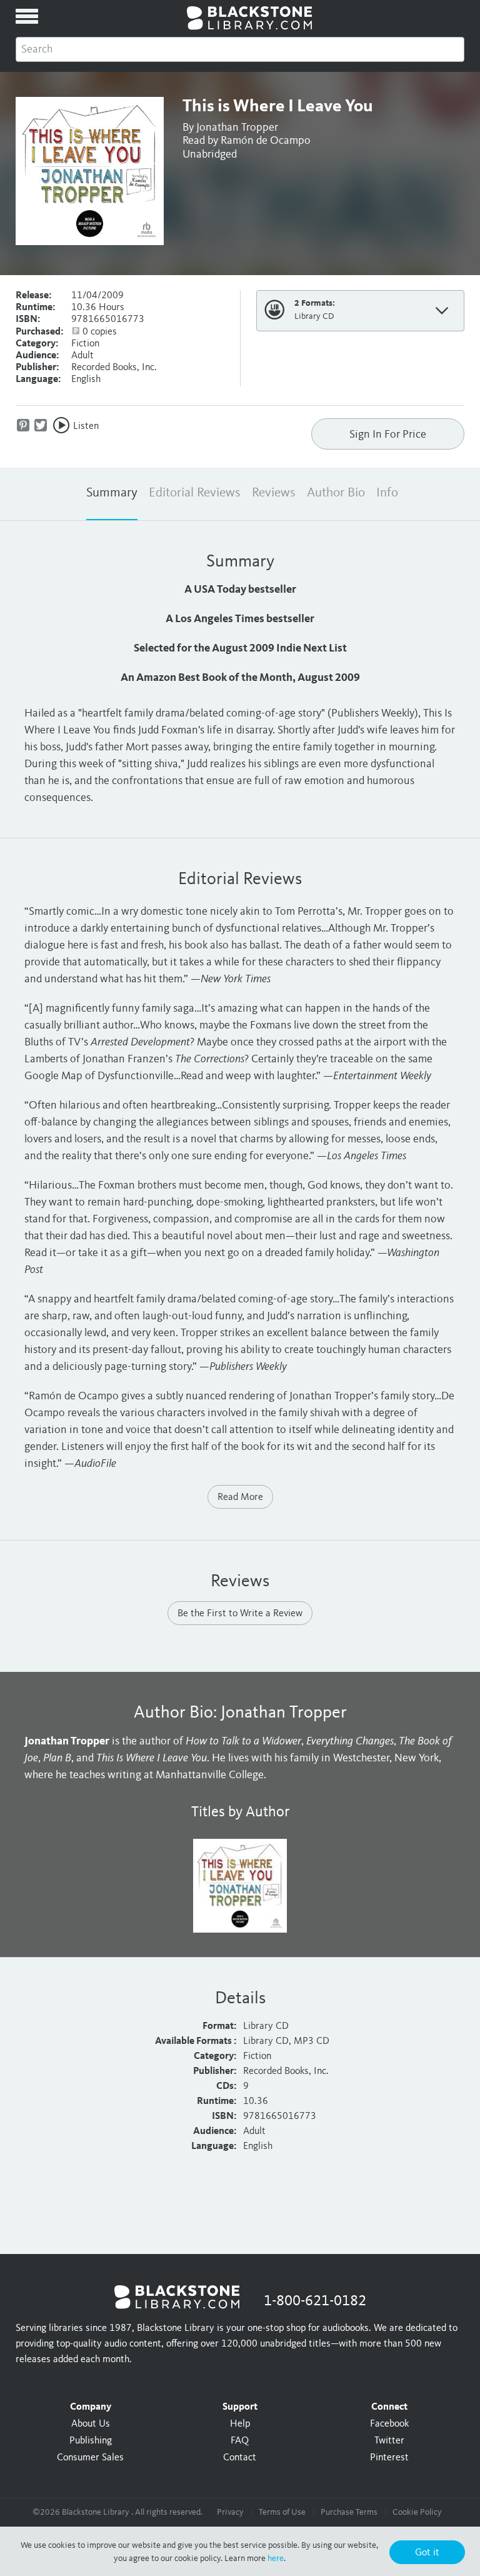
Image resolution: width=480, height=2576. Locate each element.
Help (240, 2424)
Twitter (389, 2441)
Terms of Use (282, 2512)
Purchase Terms (349, 2512)
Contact (240, 2458)
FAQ (240, 2441)
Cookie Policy (417, 2512)
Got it (427, 2553)
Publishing (91, 2441)
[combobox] (240, 49)
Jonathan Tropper (237, 128)
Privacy (230, 2512)
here (276, 2558)
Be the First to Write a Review (240, 1614)
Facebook (389, 2424)
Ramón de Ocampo (266, 141)
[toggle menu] (27, 16)
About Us (91, 2424)
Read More (240, 1497)
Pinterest (389, 2458)
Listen (86, 426)
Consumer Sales (90, 2458)
